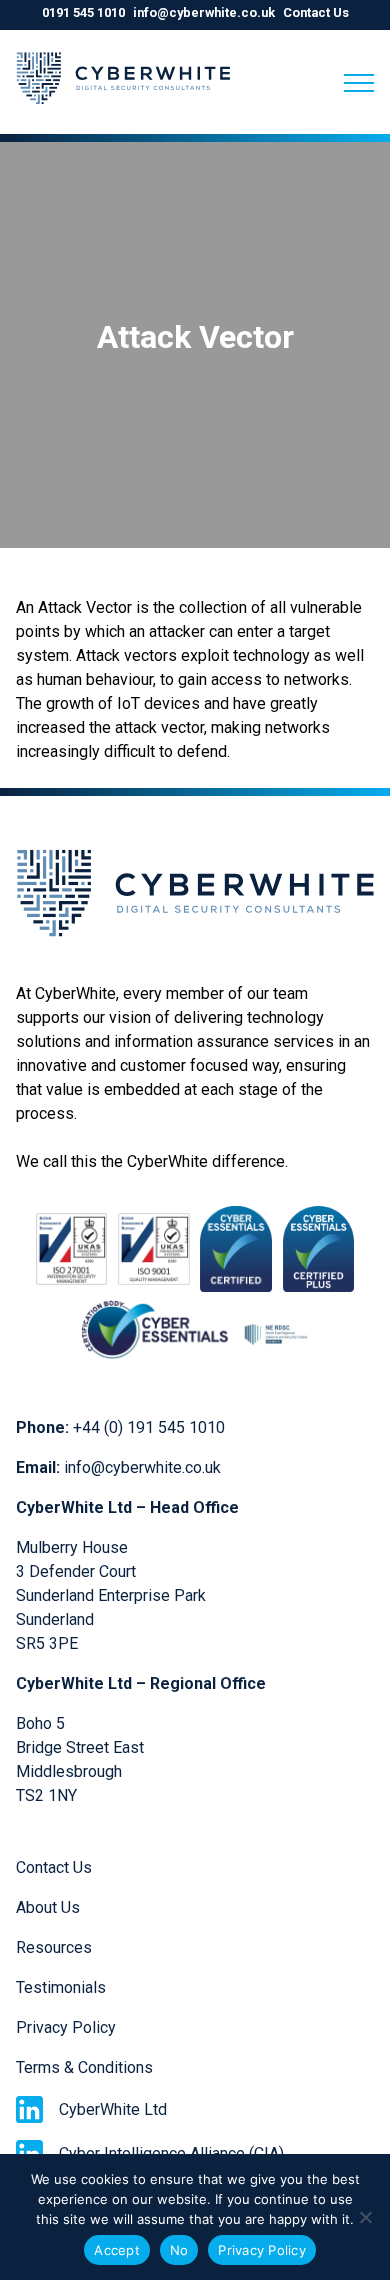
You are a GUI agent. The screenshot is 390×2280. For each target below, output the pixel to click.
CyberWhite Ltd (113, 2109)
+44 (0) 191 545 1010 (149, 1427)
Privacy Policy (66, 2027)
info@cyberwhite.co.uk (204, 12)
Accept (117, 2250)
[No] (365, 2217)
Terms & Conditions (84, 2067)
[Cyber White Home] (123, 113)
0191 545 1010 (83, 12)
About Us (48, 1907)
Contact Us (316, 12)
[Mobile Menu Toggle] (359, 83)
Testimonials (61, 1987)
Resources (54, 1947)
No (179, 2250)
